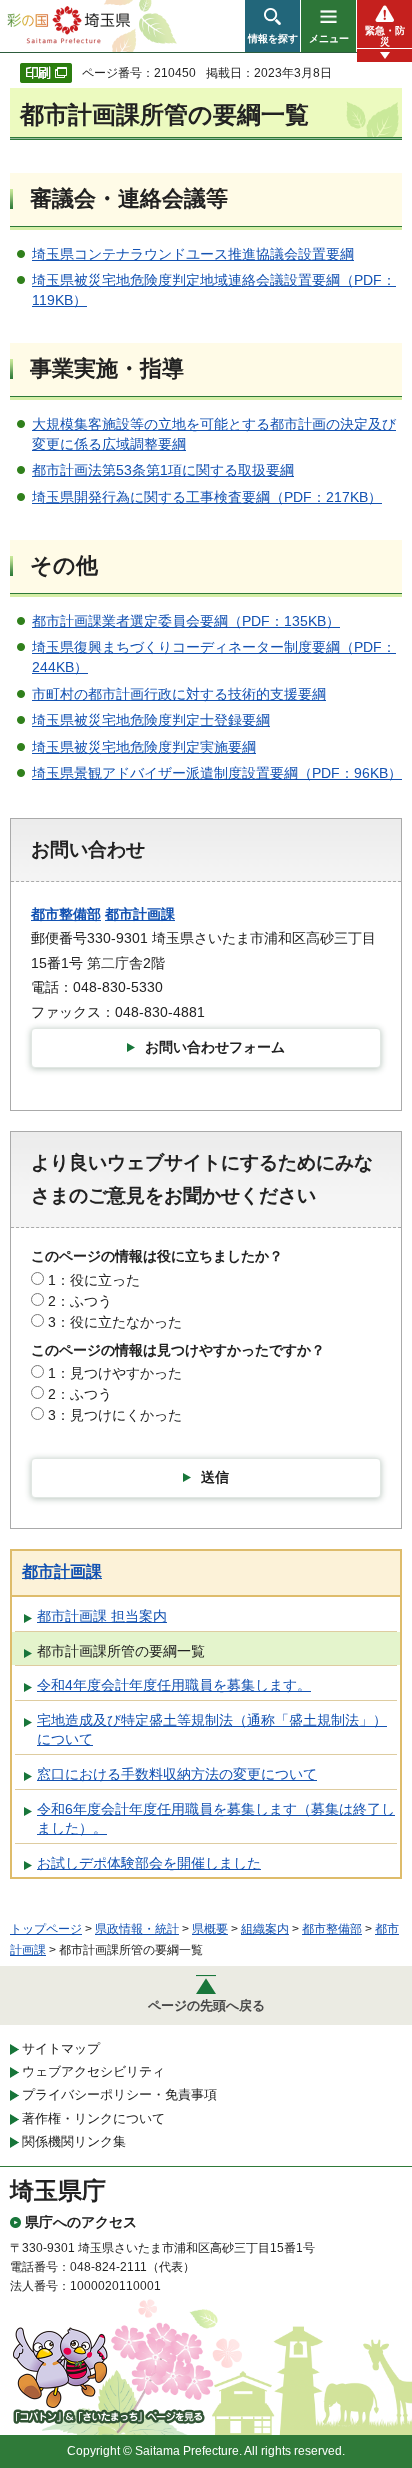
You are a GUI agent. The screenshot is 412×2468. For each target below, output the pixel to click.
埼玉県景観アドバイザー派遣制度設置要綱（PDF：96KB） (217, 773)
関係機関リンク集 (74, 2141)
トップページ (46, 1929)
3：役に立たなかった (115, 1322)
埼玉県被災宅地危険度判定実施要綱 (144, 747)
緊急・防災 (385, 36)
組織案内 (265, 1929)
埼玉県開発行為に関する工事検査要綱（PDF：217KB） (207, 497)
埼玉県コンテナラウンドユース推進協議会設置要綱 (193, 254)
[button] (272, 26)
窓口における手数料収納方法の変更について (177, 1774)
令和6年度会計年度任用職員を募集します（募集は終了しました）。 (216, 1819)
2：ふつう (80, 1301)
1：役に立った (94, 1280)
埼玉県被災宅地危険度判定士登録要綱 (151, 720)
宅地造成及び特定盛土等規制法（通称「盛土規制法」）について (212, 1730)
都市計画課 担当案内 (102, 1616)
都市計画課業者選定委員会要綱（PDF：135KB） (186, 621)
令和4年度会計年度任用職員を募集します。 (174, 1685)
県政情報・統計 (137, 1929)
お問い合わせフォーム (215, 1047)
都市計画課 (140, 914)
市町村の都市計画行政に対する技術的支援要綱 (179, 694)
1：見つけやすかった (115, 1373)
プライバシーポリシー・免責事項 (119, 2094)
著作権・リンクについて (93, 2118)
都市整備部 (66, 914)
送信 (215, 1477)
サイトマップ (61, 2048)
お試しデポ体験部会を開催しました (149, 1863)
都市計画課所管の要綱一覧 (121, 1651)
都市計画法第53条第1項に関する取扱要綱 (163, 470)
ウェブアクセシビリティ (93, 2071)
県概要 (210, 1929)
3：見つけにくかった (115, 1415)
